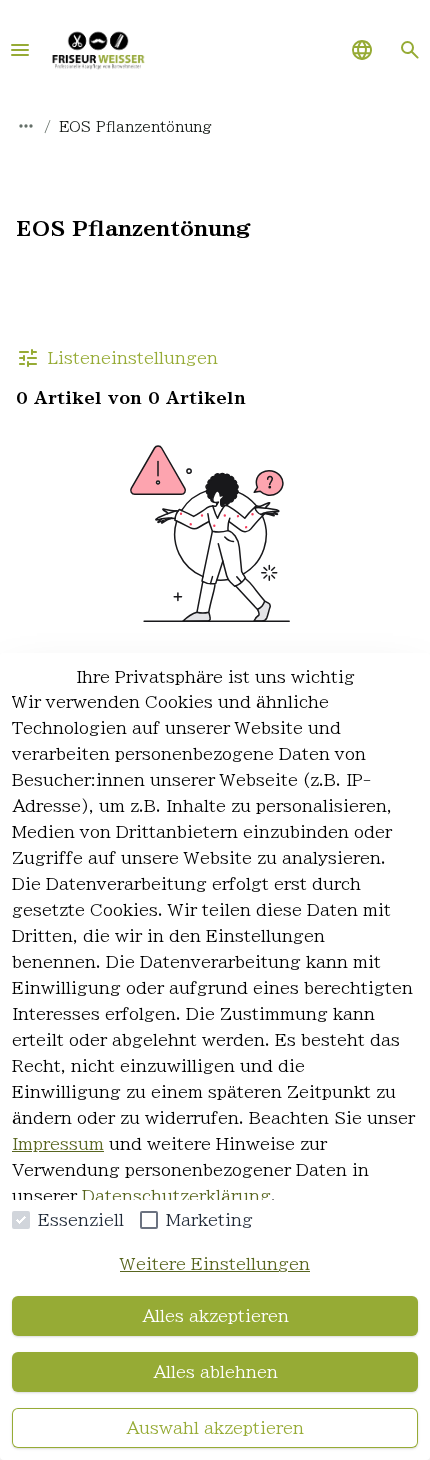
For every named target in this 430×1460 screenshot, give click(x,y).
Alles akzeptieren (215, 1316)
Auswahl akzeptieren (215, 1428)
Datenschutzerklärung (176, 1196)
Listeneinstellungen (133, 358)
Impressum (58, 1144)
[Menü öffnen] (20, 50)
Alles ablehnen (215, 1372)
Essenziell (81, 1220)
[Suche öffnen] (410, 50)
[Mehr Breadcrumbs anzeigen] (26, 126)
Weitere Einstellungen (215, 1264)
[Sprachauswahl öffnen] (362, 50)
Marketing (209, 1220)
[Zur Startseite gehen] (98, 50)
